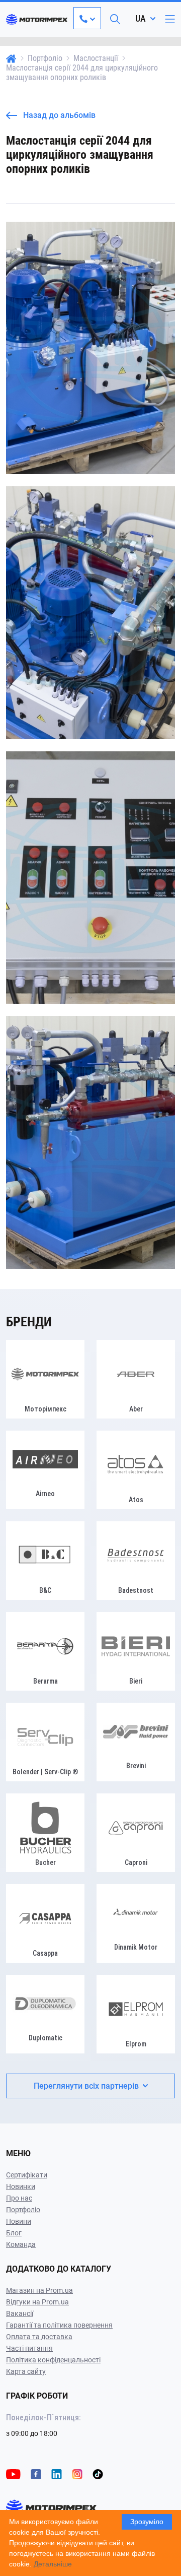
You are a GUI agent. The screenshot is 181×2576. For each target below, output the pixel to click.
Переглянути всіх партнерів (86, 2086)
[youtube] (13, 2473)
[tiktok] (98, 2473)
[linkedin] (57, 2473)
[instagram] (77, 2473)
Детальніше (53, 2564)
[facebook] (36, 2473)
